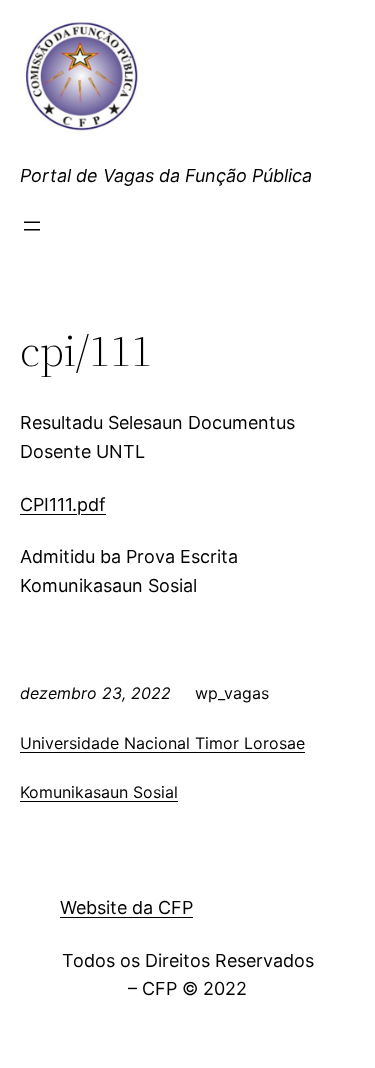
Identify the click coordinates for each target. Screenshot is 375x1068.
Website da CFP (126, 907)
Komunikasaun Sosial (99, 792)
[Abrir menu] (32, 226)
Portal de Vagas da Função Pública (166, 175)
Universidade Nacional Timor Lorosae (162, 743)
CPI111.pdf (63, 504)
